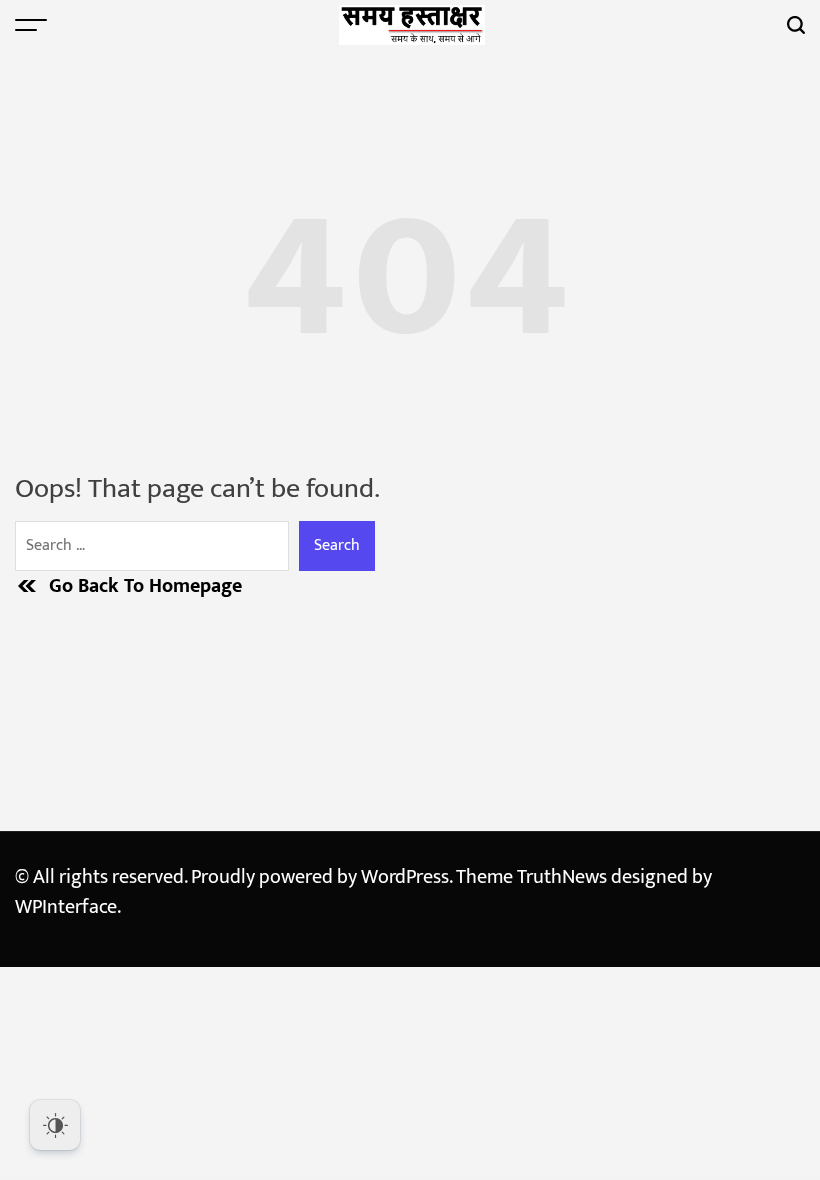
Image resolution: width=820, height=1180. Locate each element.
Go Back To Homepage (145, 586)
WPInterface (66, 907)
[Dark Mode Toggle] (55, 1125)
